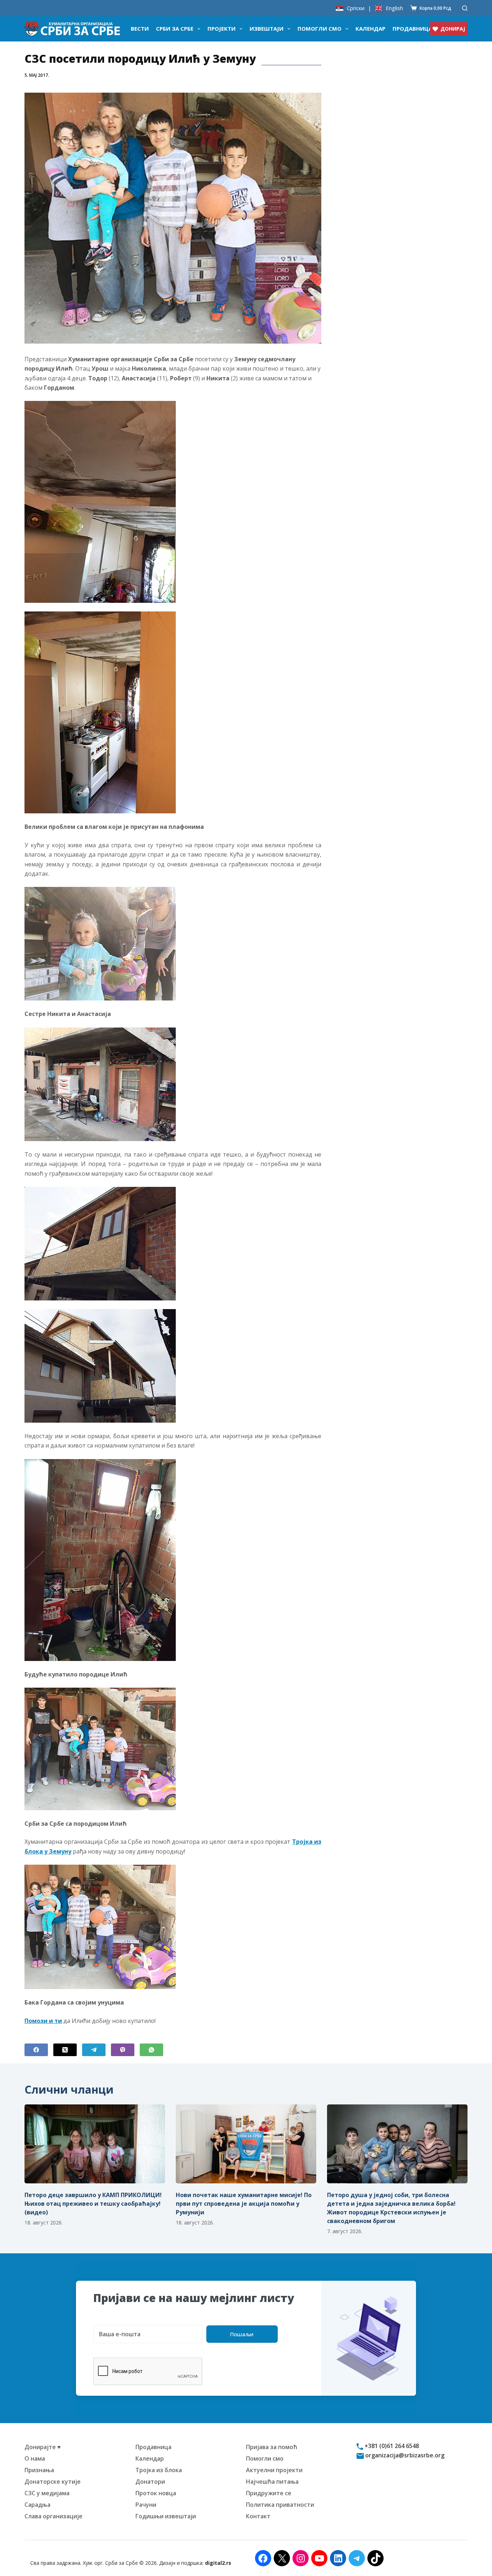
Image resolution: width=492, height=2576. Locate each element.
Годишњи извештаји (166, 2516)
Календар (370, 28)
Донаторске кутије (53, 2482)
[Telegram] (94, 2050)
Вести (140, 28)
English (394, 8)
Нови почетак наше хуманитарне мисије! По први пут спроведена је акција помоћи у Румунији (244, 2204)
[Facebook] (36, 2050)
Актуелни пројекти (274, 2470)
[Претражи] (465, 8)
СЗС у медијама (47, 2493)
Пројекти (222, 28)
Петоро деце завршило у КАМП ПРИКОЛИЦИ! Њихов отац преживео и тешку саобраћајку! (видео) (93, 2204)
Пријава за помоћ (272, 2447)
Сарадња (37, 2505)
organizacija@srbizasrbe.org (404, 2455)
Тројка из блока (159, 2470)
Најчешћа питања (272, 2482)
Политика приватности (280, 2505)
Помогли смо (319, 28)
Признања (39, 2470)
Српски (356, 8)
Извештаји (267, 28)
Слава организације (53, 2516)
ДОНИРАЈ (453, 29)
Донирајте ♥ (43, 2447)
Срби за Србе (175, 28)
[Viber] (123, 2050)
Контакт (258, 2516)
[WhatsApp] (151, 2050)
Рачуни (146, 2505)
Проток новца (156, 2493)
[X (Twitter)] (65, 2050)
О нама (35, 2458)
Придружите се (269, 2493)
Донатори (150, 2482)
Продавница (412, 28)
